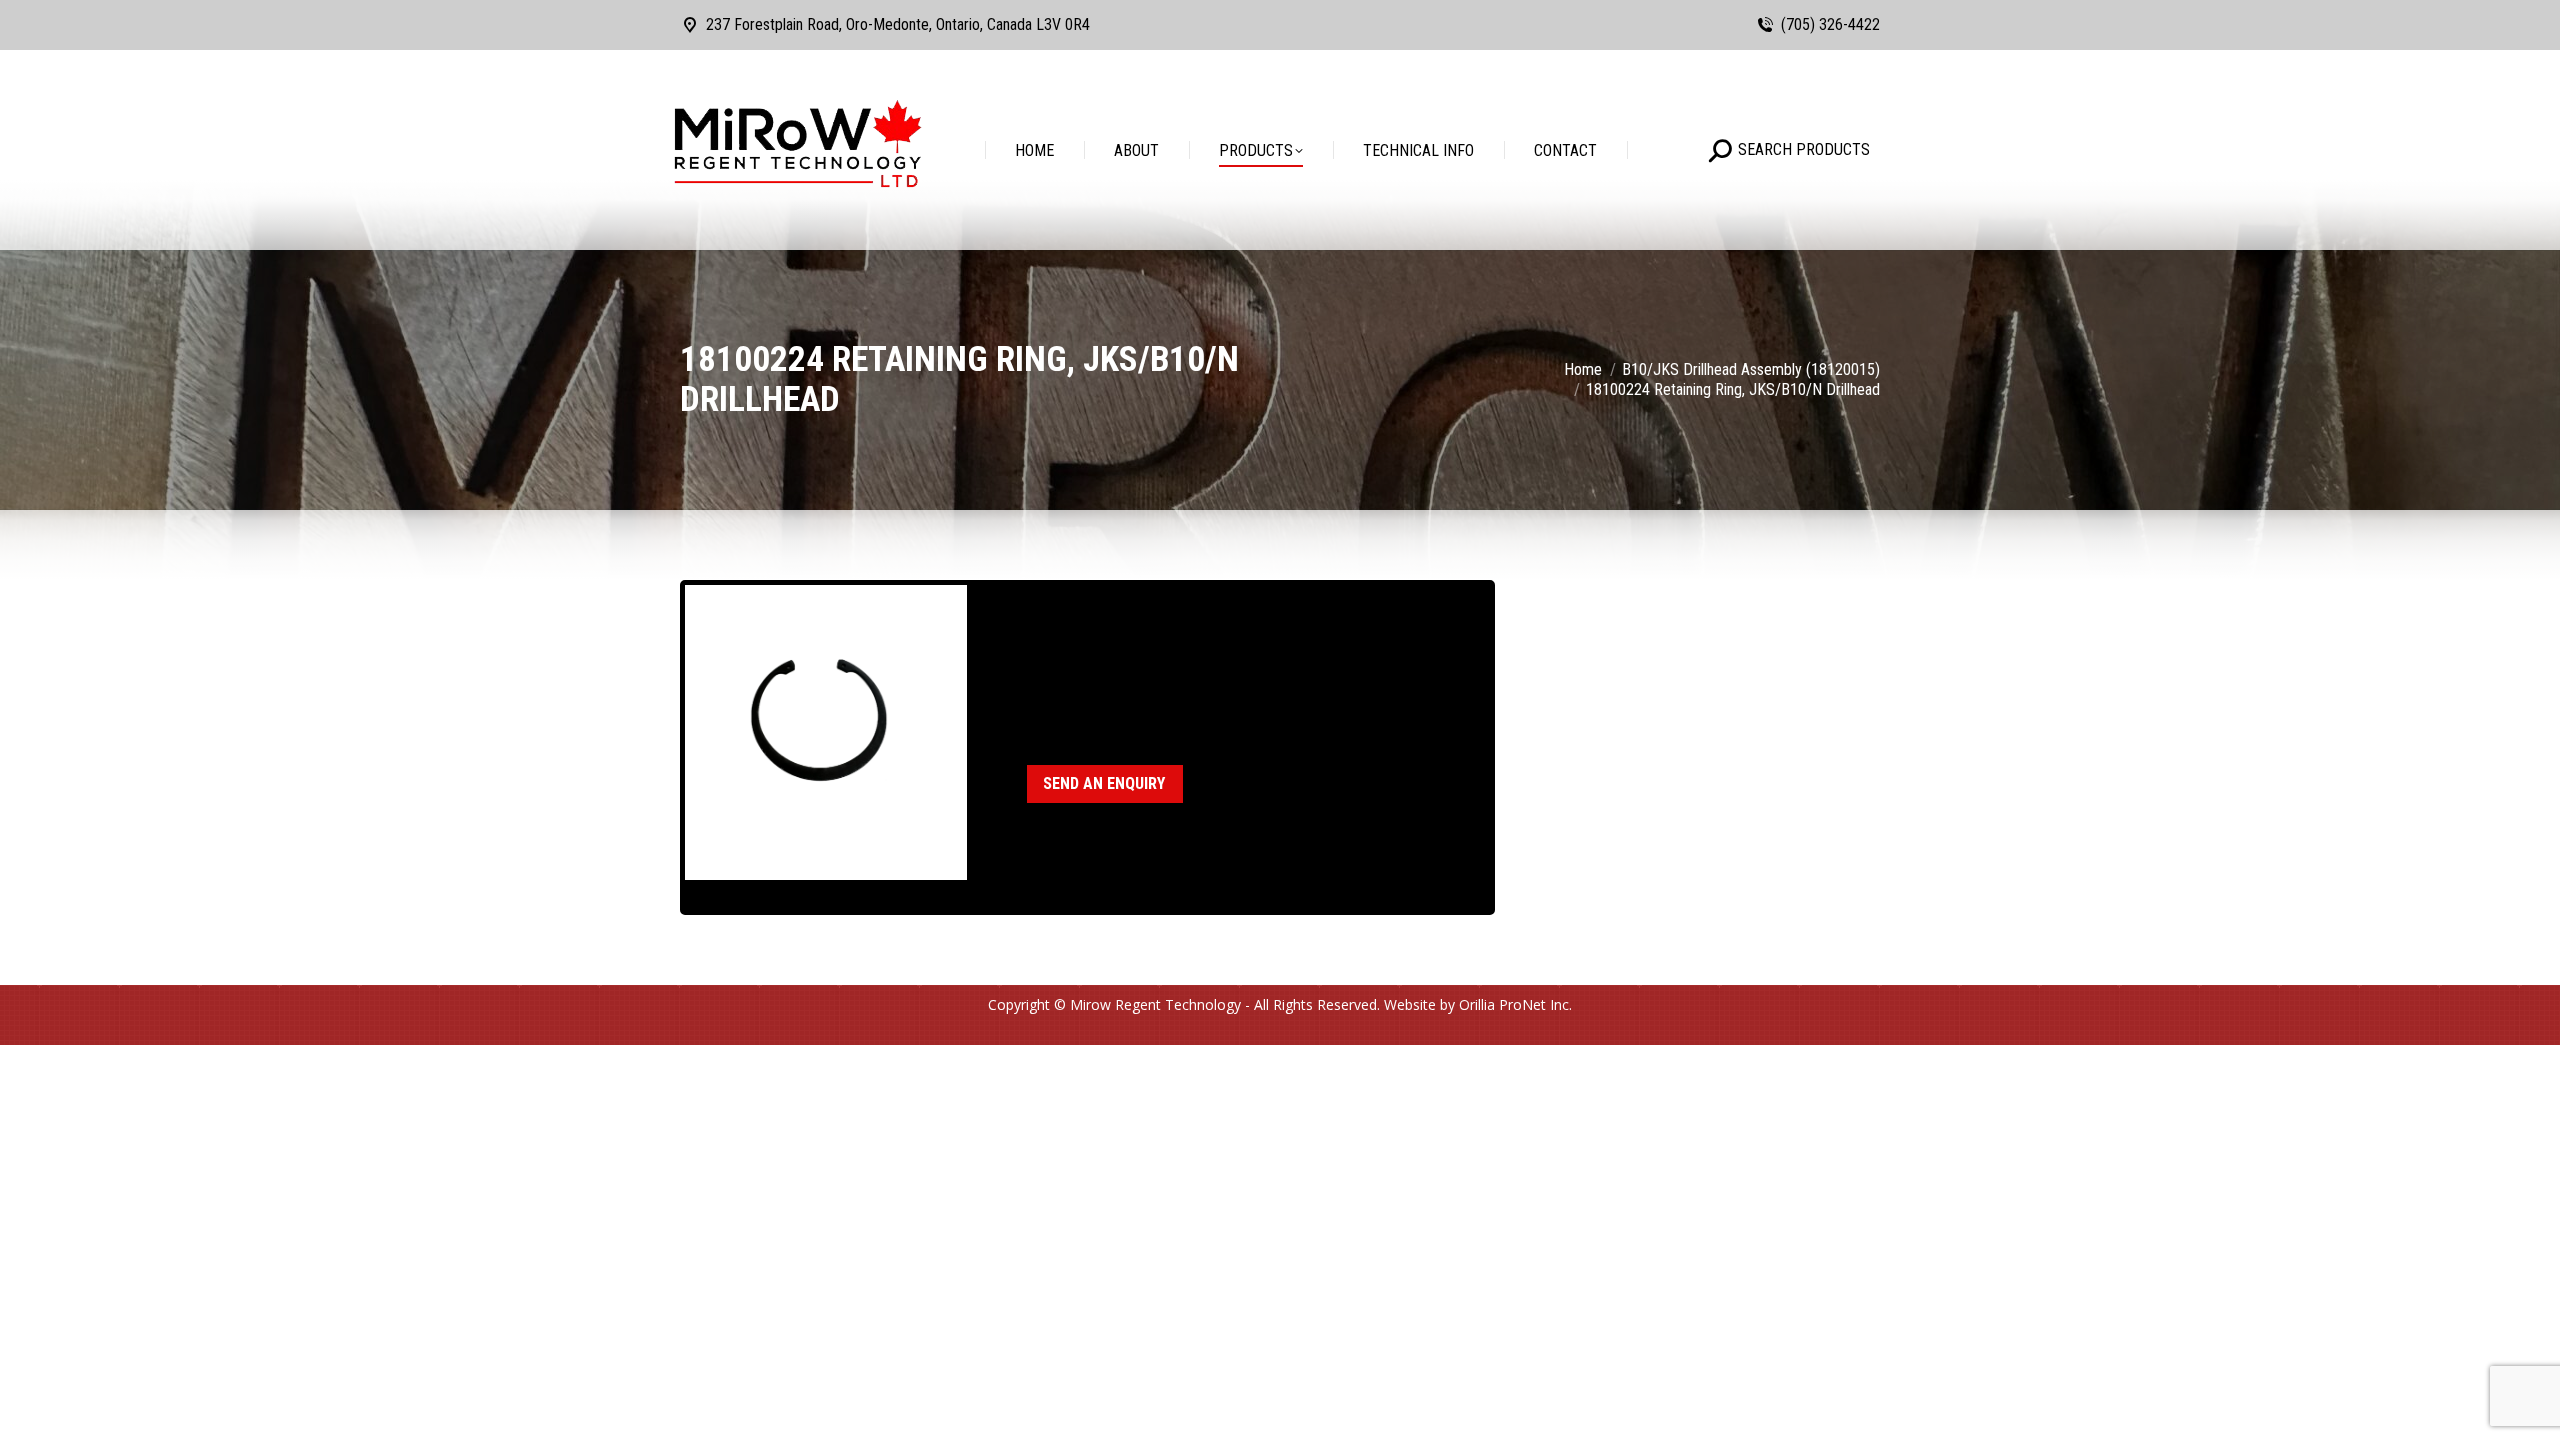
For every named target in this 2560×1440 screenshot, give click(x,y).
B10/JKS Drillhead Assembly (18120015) (1232, 684)
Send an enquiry (1104, 783)
